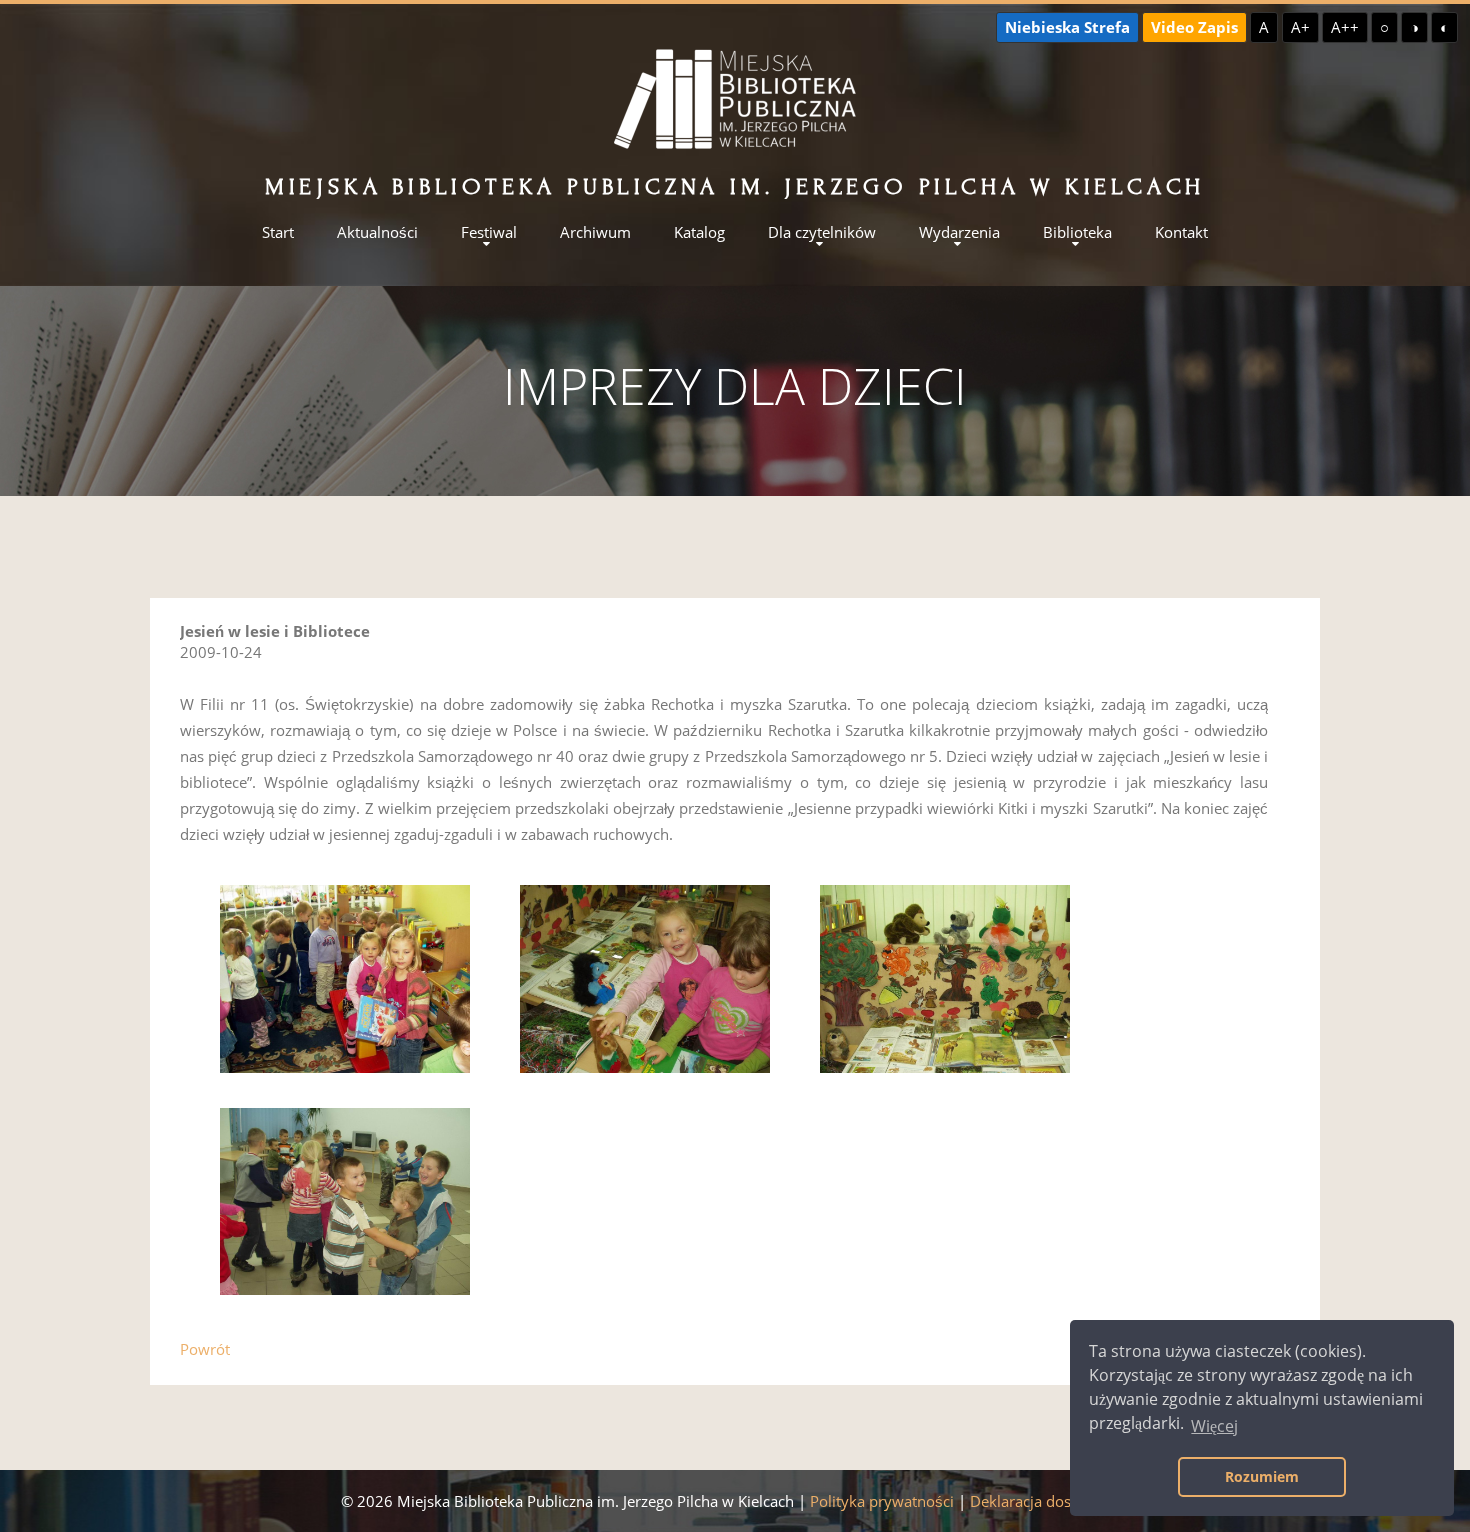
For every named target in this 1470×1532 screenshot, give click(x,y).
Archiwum (595, 232)
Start (278, 232)
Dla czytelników (822, 232)
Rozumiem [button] (1262, 1476)
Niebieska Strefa (1067, 27)
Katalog (699, 232)
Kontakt (1181, 232)
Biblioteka (1077, 232)
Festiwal (489, 232)
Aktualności (377, 232)
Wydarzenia (959, 232)
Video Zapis (1194, 27)
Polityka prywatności (882, 1501)
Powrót (205, 1349)
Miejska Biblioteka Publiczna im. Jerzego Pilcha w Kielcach (735, 186)
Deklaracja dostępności (1050, 1501)
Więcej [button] (1214, 1426)
